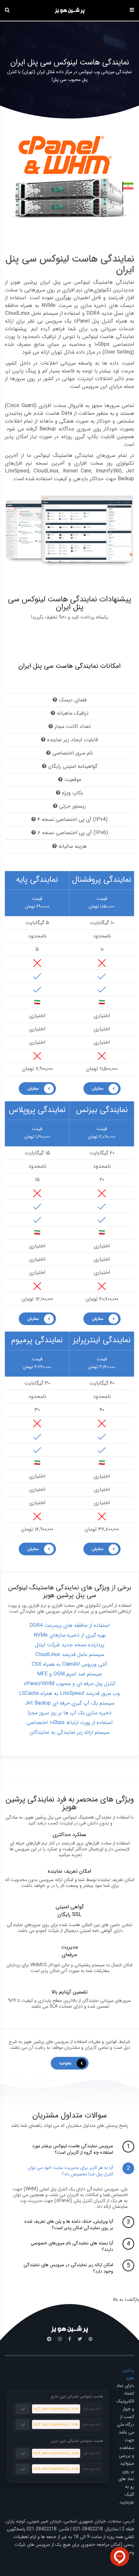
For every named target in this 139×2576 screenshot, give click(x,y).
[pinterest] (91, 2339)
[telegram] (49, 2339)
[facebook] (70, 2339)
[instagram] (60, 2339)
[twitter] (80, 2339)
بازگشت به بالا (126, 2299)
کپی (23, 2409)
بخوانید (65, 2063)
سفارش (33, 1089)
